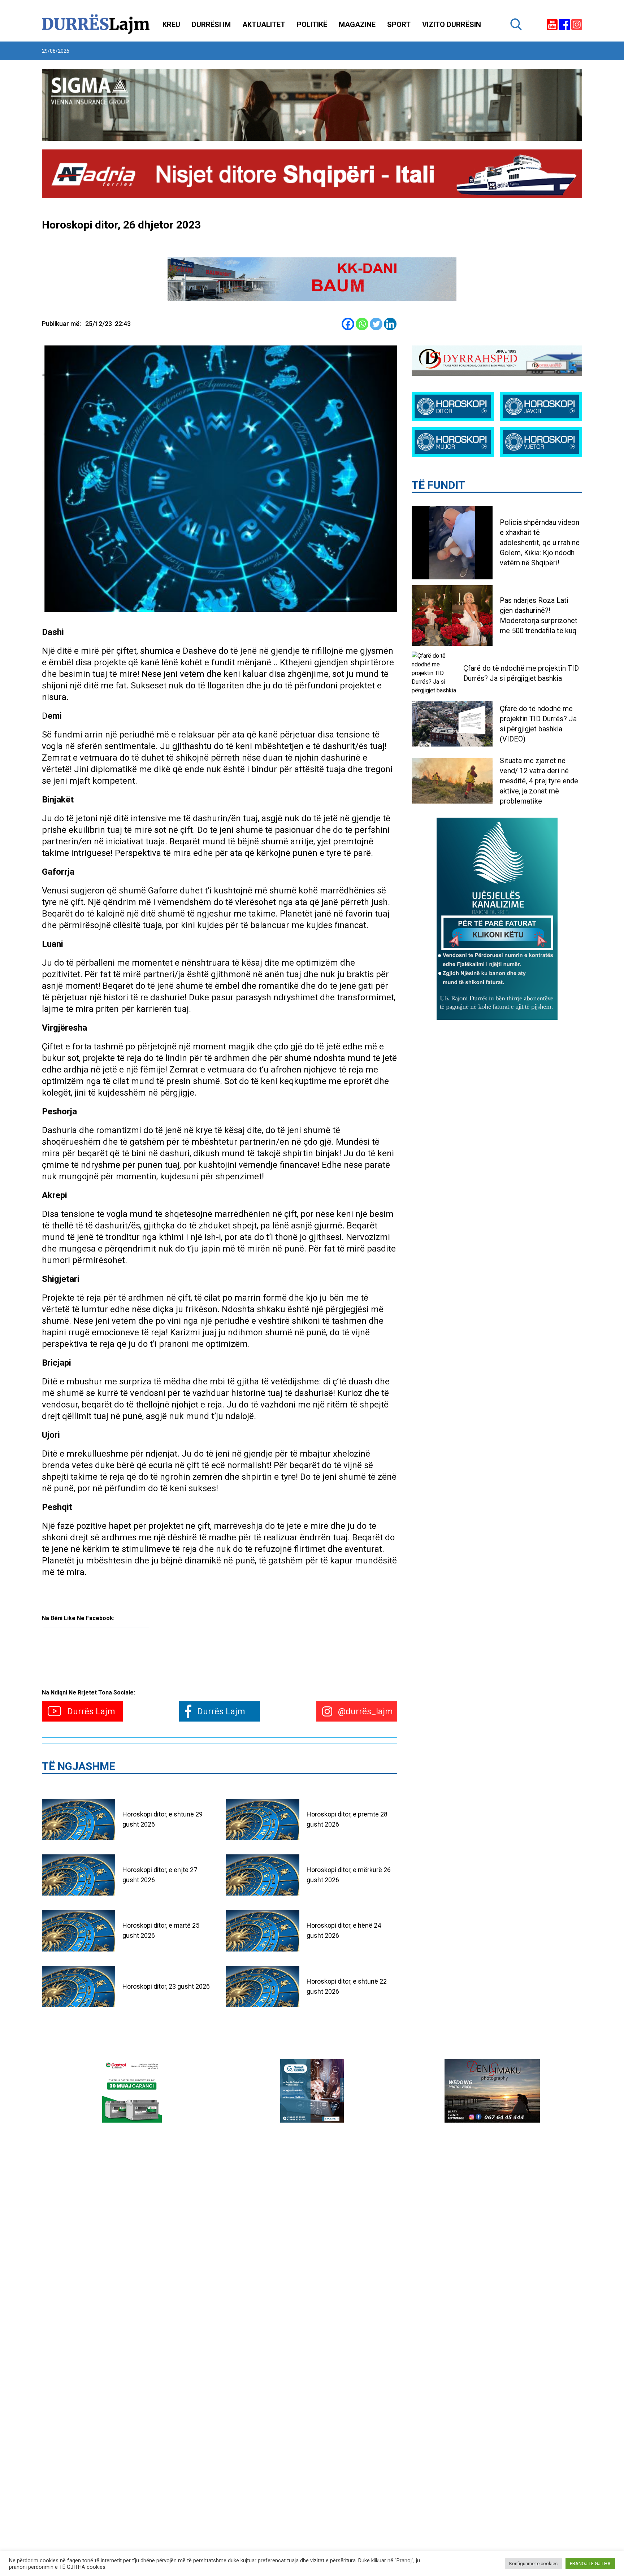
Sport (399, 25)
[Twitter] (376, 324)
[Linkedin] (390, 324)
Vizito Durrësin (452, 25)
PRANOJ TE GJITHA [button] (590, 2564)
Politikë (312, 25)
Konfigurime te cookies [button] (533, 2564)
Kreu (171, 25)
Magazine (357, 25)
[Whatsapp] (362, 324)
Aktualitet (264, 25)
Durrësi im (211, 25)
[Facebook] (348, 324)
